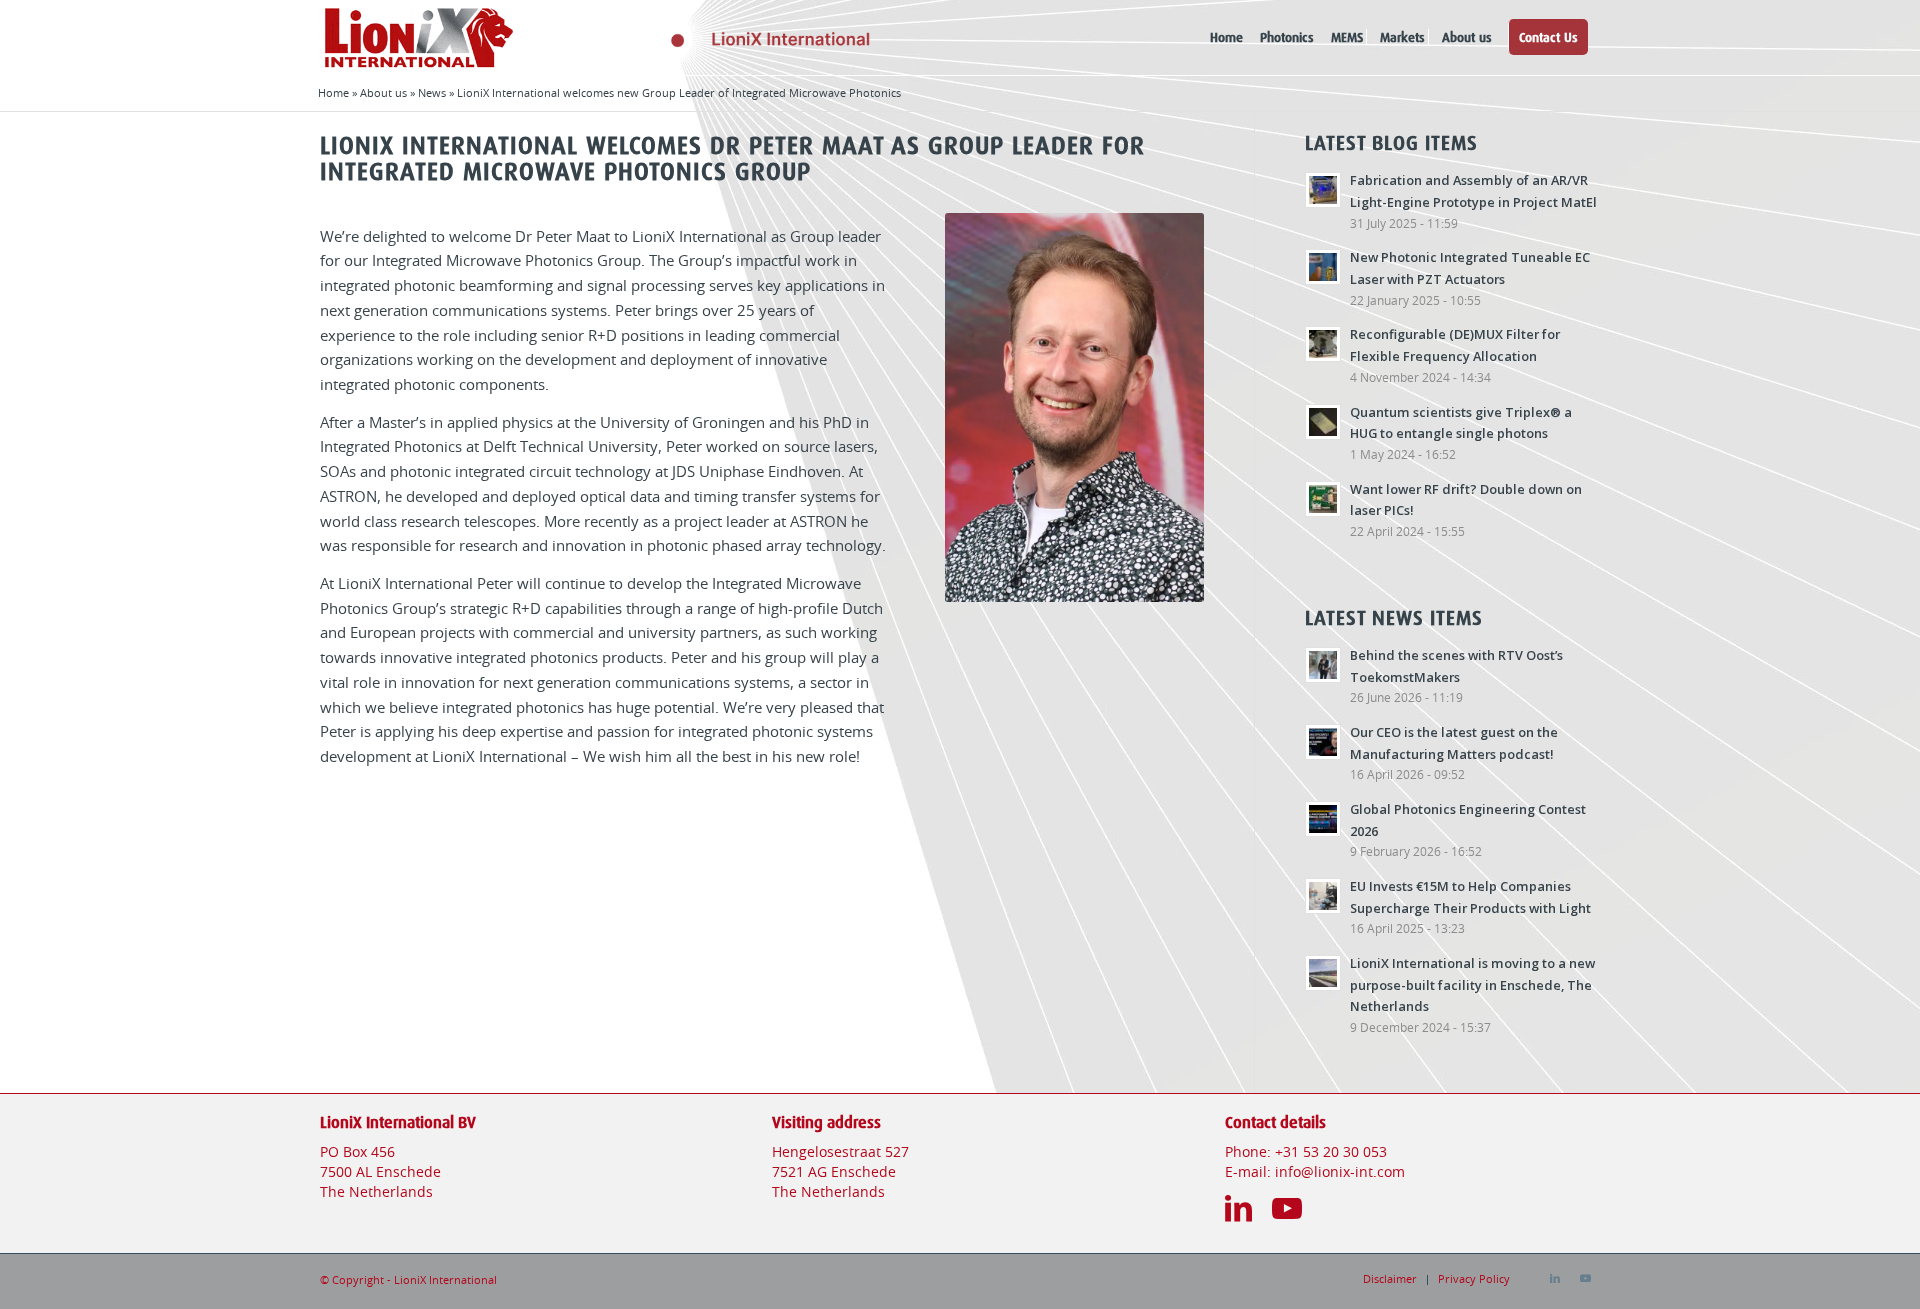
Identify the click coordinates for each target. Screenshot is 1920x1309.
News (432, 93)
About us (383, 93)
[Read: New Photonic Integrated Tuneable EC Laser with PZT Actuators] (1323, 267)
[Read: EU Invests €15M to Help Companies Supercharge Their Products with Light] (1323, 896)
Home (333, 93)
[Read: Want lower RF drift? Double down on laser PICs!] (1323, 499)
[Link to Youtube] (1585, 1279)
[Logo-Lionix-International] (704, 37)
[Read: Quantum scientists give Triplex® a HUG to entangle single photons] (1323, 422)
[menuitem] (1226, 37)
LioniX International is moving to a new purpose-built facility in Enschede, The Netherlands (1472, 984)
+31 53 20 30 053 (1331, 1153)
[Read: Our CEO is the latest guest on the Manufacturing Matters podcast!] (1323, 742)
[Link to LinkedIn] (1555, 1279)
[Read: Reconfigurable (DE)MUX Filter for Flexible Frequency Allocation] (1323, 344)
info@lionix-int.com (1340, 1173)
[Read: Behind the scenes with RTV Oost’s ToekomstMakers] (1323, 665)
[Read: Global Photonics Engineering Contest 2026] (1323, 819)
